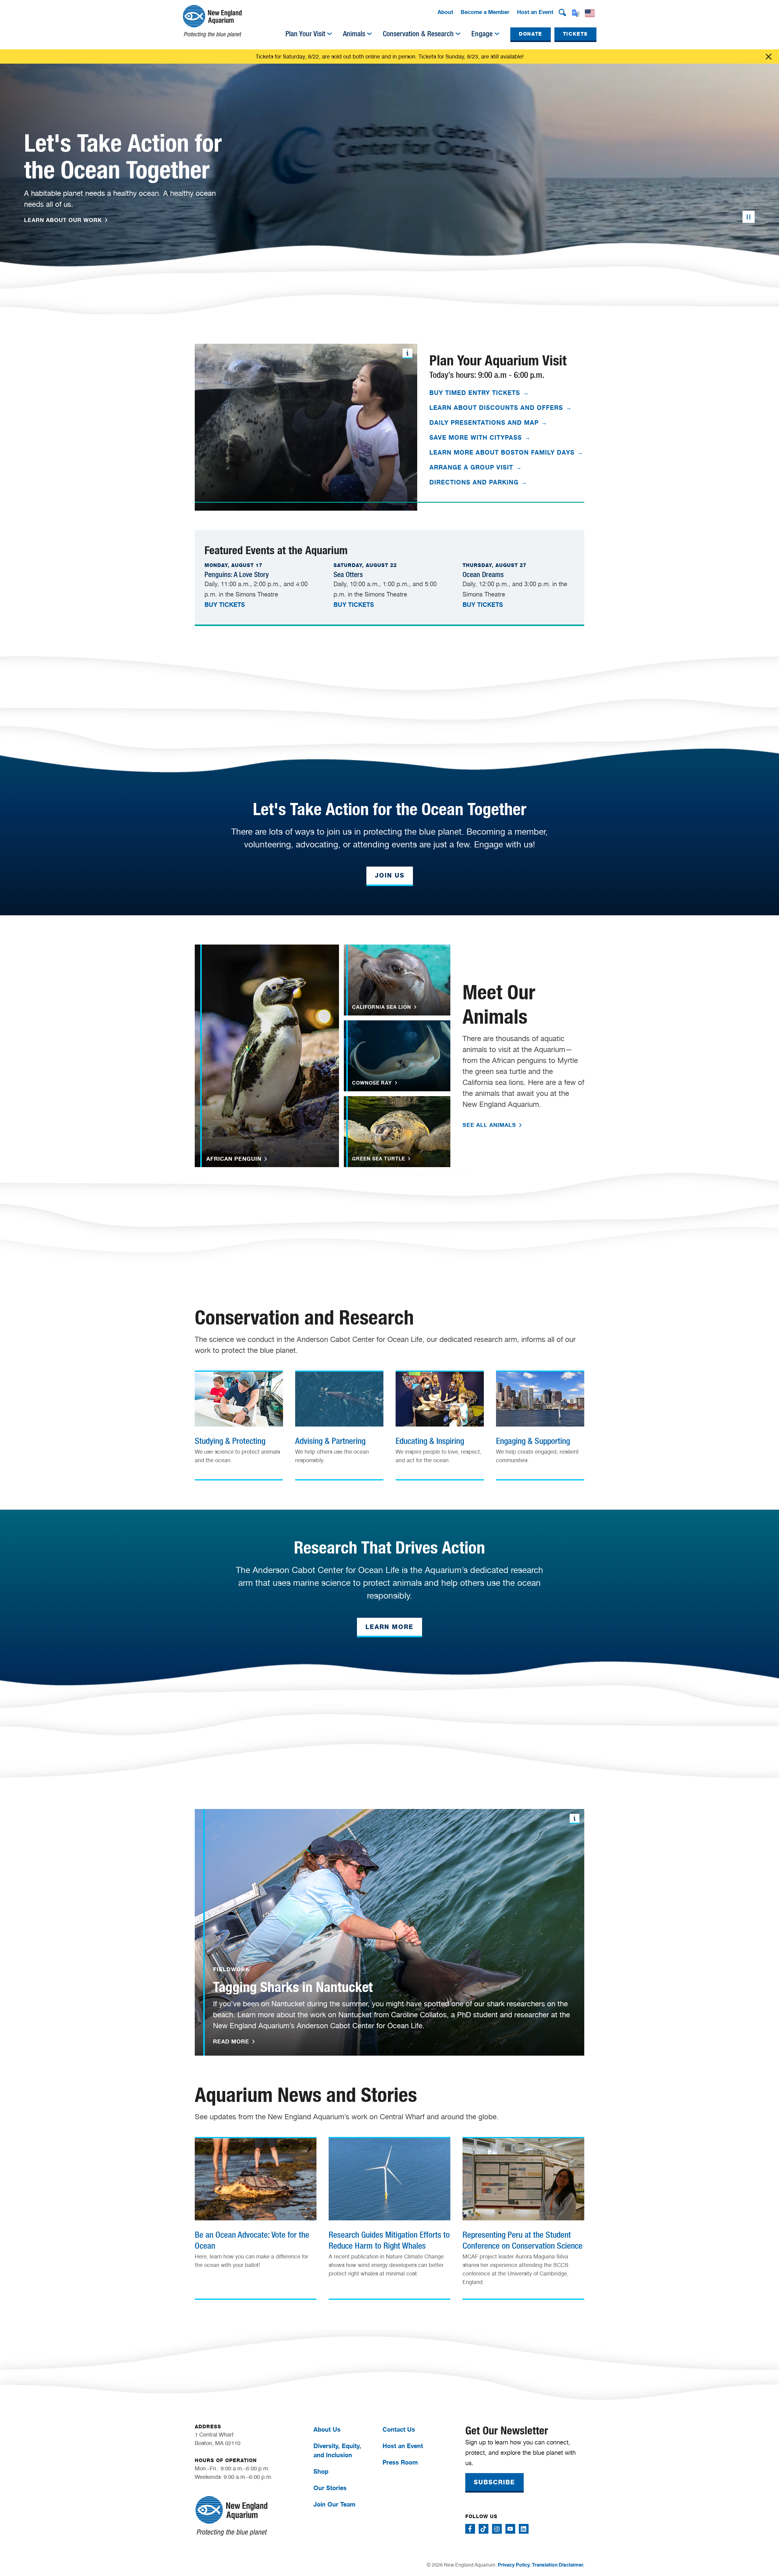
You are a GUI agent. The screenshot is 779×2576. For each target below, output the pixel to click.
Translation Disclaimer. (558, 2565)
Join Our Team (334, 2504)
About (445, 12)
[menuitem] (445, 12)
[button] (562, 12)
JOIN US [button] (390, 875)
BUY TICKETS (225, 605)
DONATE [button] (531, 34)
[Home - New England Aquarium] (212, 21)
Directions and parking (478, 482)
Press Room (400, 2462)
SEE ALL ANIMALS (490, 1125)
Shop (321, 2471)
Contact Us (399, 2429)
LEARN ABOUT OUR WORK (64, 220)
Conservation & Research (418, 34)
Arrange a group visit (476, 467)
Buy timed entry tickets (479, 393)
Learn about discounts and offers (501, 408)
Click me (769, 57)
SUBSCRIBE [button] (494, 2482)
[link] (239, 1423)
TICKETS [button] (575, 34)
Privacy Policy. (514, 2565)
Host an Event (535, 12)
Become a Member (485, 12)
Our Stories (330, 2488)
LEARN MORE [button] (389, 1627)
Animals (354, 34)
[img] (330, 34)
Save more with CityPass (480, 437)
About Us (327, 2429)
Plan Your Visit (305, 34)
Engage (482, 34)
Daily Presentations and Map (488, 422)
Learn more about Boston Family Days (506, 452)
